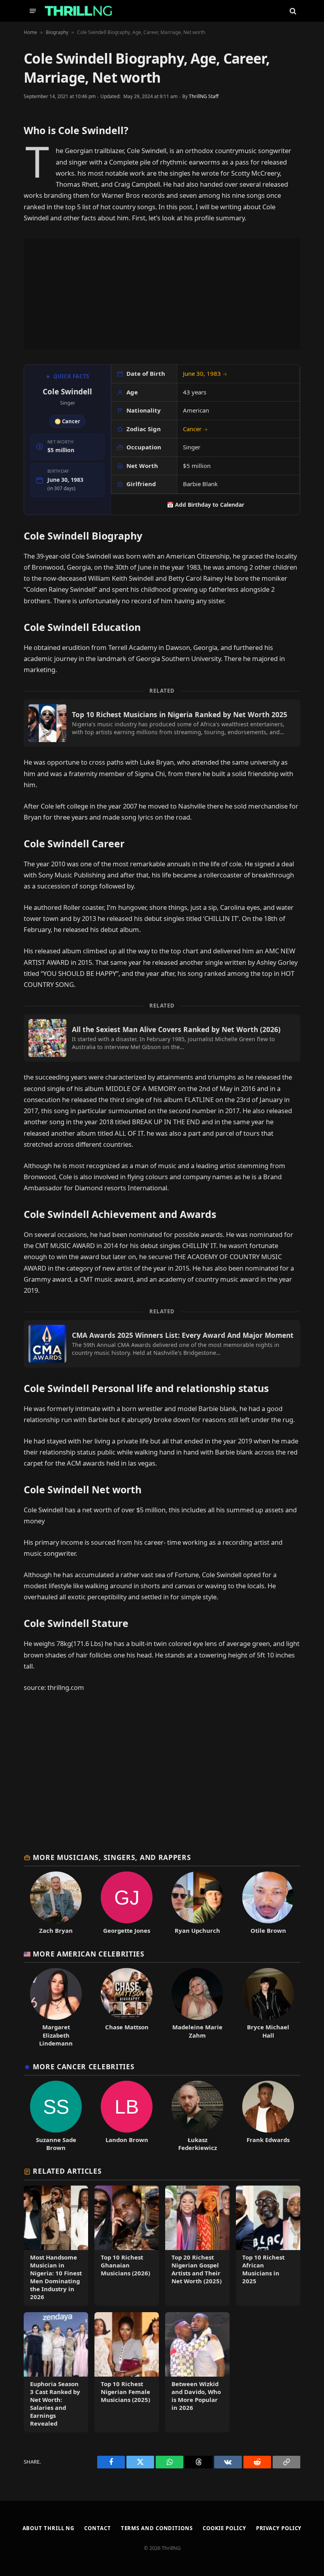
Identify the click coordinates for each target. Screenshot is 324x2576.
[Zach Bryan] (56, 1903)
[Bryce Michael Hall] (268, 2007)
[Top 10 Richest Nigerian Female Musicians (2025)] (127, 2372)
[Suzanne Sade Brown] (56, 2116)
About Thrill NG (49, 2528)
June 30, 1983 (205, 373)
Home (30, 32)
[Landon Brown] (127, 2116)
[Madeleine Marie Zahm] (197, 2007)
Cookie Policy (224, 2528)
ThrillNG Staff (204, 96)
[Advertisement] (162, 294)
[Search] (292, 11)
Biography (57, 32)
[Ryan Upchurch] (197, 1903)
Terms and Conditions (157, 2528)
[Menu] (33, 11)
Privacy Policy (279, 2528)
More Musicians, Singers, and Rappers (112, 1857)
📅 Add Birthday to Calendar (205, 505)
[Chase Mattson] (127, 2007)
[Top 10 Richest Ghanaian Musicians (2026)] (127, 2246)
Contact (97, 2528)
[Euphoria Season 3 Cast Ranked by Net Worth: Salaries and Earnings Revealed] (56, 2372)
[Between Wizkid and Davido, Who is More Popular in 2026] (197, 2372)
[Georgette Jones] (127, 1903)
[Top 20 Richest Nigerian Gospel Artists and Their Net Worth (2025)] (197, 2246)
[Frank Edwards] (268, 2116)
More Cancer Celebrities (84, 2066)
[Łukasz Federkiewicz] (197, 2116)
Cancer (195, 429)
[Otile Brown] (268, 1903)
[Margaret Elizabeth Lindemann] (56, 2007)
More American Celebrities (89, 1954)
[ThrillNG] (78, 11)
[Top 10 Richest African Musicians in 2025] (268, 2246)
